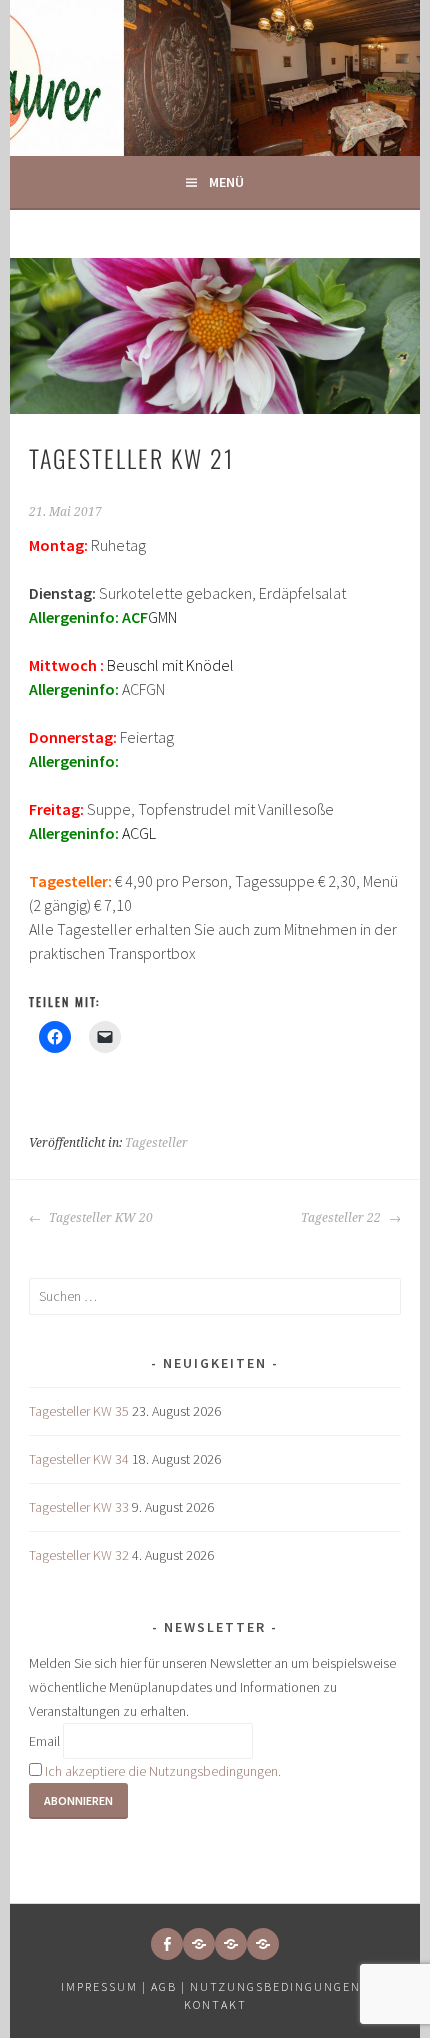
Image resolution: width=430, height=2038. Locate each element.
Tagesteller (156, 1143)
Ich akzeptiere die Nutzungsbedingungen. (163, 1771)
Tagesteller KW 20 (99, 1218)
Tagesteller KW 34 (79, 1459)
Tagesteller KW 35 (79, 1411)
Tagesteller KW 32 (79, 1555)
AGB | (168, 1986)
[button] (199, 1944)
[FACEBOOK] (167, 1944)
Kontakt (215, 2004)
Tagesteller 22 (342, 1218)
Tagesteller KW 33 (79, 1507)
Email (44, 1741)
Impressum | (106, 1986)
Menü (226, 182)
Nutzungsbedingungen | (280, 1986)
